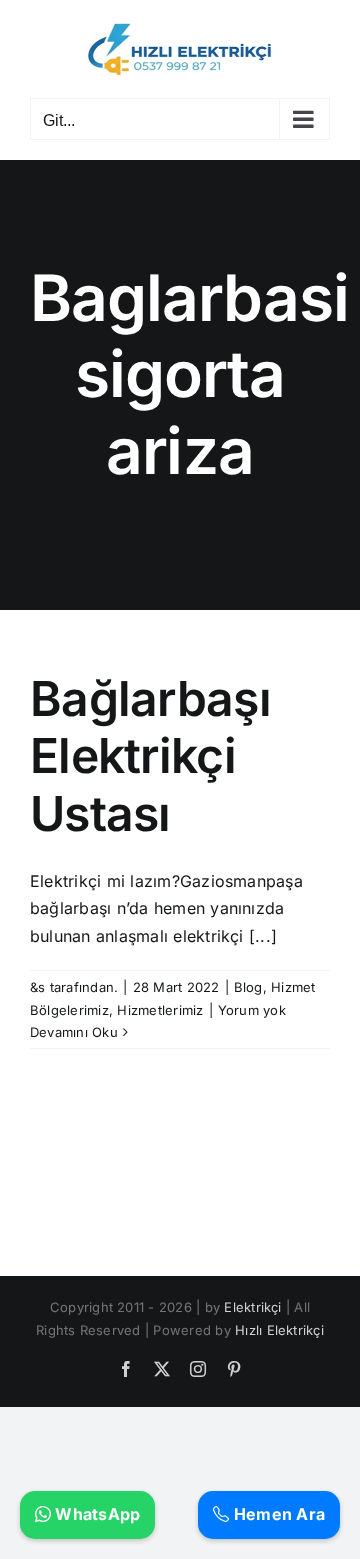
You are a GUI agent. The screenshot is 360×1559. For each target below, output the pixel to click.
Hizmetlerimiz (160, 1010)
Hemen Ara (277, 1514)
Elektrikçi (252, 1307)
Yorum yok (252, 1010)
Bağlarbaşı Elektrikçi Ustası (150, 756)
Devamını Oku (74, 1032)
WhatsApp (95, 1514)
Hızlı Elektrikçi (279, 1330)
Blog (248, 987)
